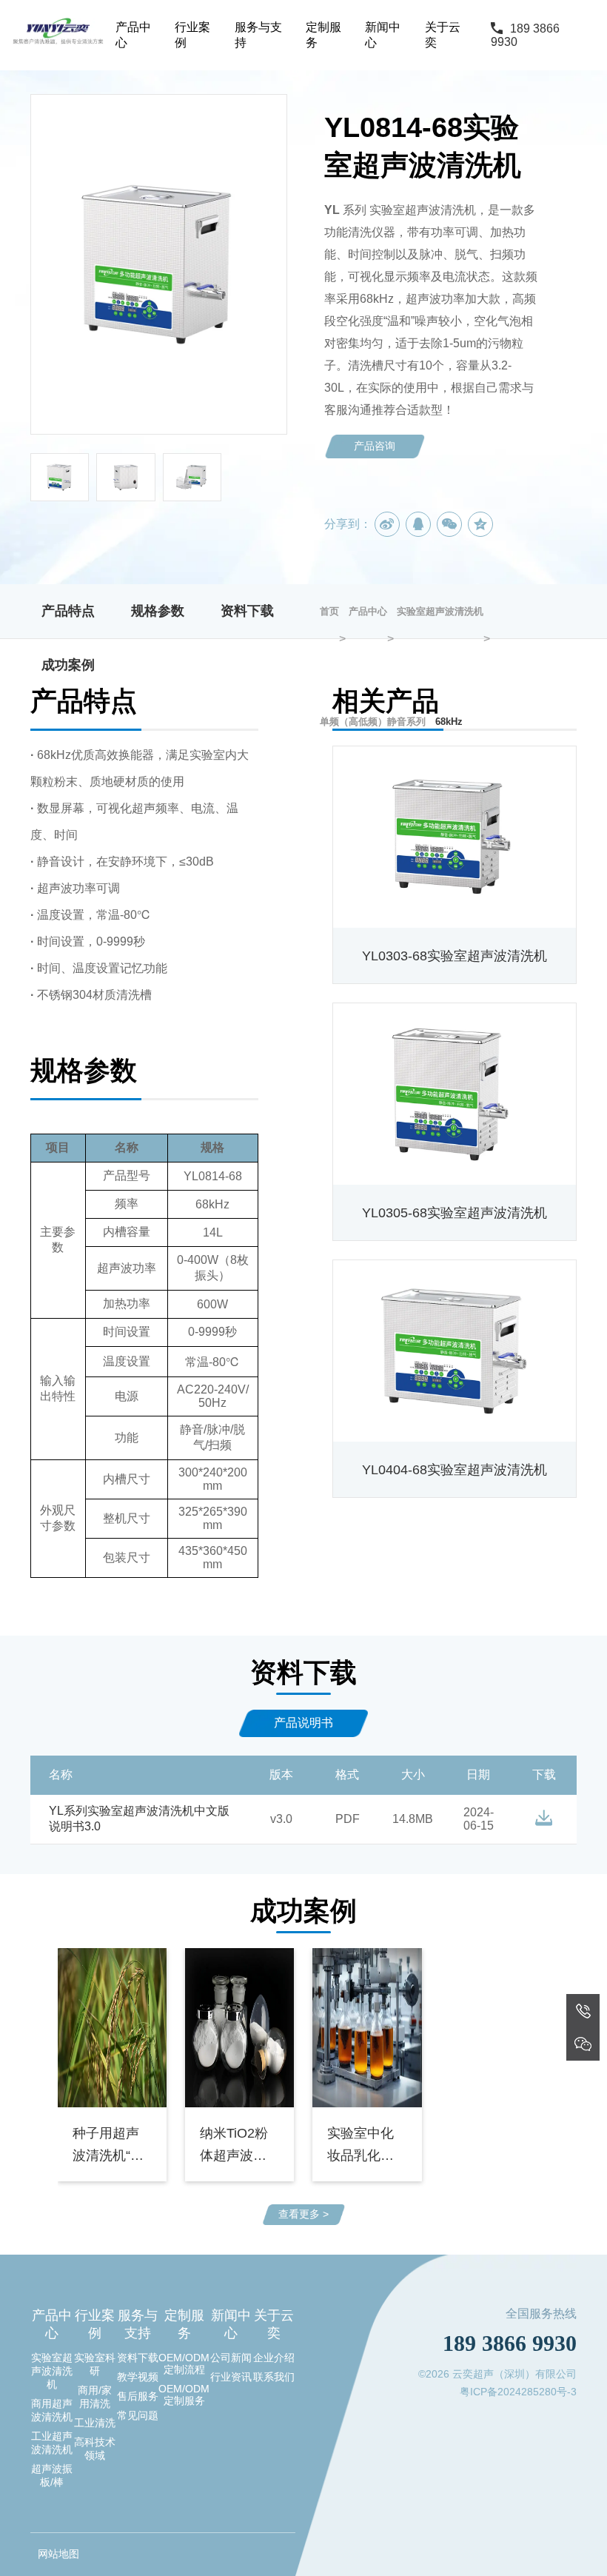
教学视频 (138, 2377)
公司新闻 (231, 2358)
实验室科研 (95, 2364)
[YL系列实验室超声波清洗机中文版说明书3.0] (544, 1818)
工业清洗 (95, 2423)
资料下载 (247, 611)
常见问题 (138, 2415)
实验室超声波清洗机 (52, 2371)
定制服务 (323, 35)
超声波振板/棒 (52, 2475)
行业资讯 (231, 2377)
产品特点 (68, 611)
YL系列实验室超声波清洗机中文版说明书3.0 (139, 1819)
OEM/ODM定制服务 (184, 2395)
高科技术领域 (95, 2449)
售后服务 (138, 2396)
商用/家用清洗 (95, 2397)
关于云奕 (443, 35)
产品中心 (133, 35)
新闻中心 (383, 35)
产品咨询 (375, 446)
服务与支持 (258, 35)
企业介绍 (274, 2358)
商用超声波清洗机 (52, 2410)
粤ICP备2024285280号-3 (518, 2392)
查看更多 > (303, 2214)
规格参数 (158, 611)
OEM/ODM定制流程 (184, 2363)
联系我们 (274, 2377)
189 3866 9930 (525, 35)
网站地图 (58, 2554)
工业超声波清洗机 (52, 2443)
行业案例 (192, 35)
